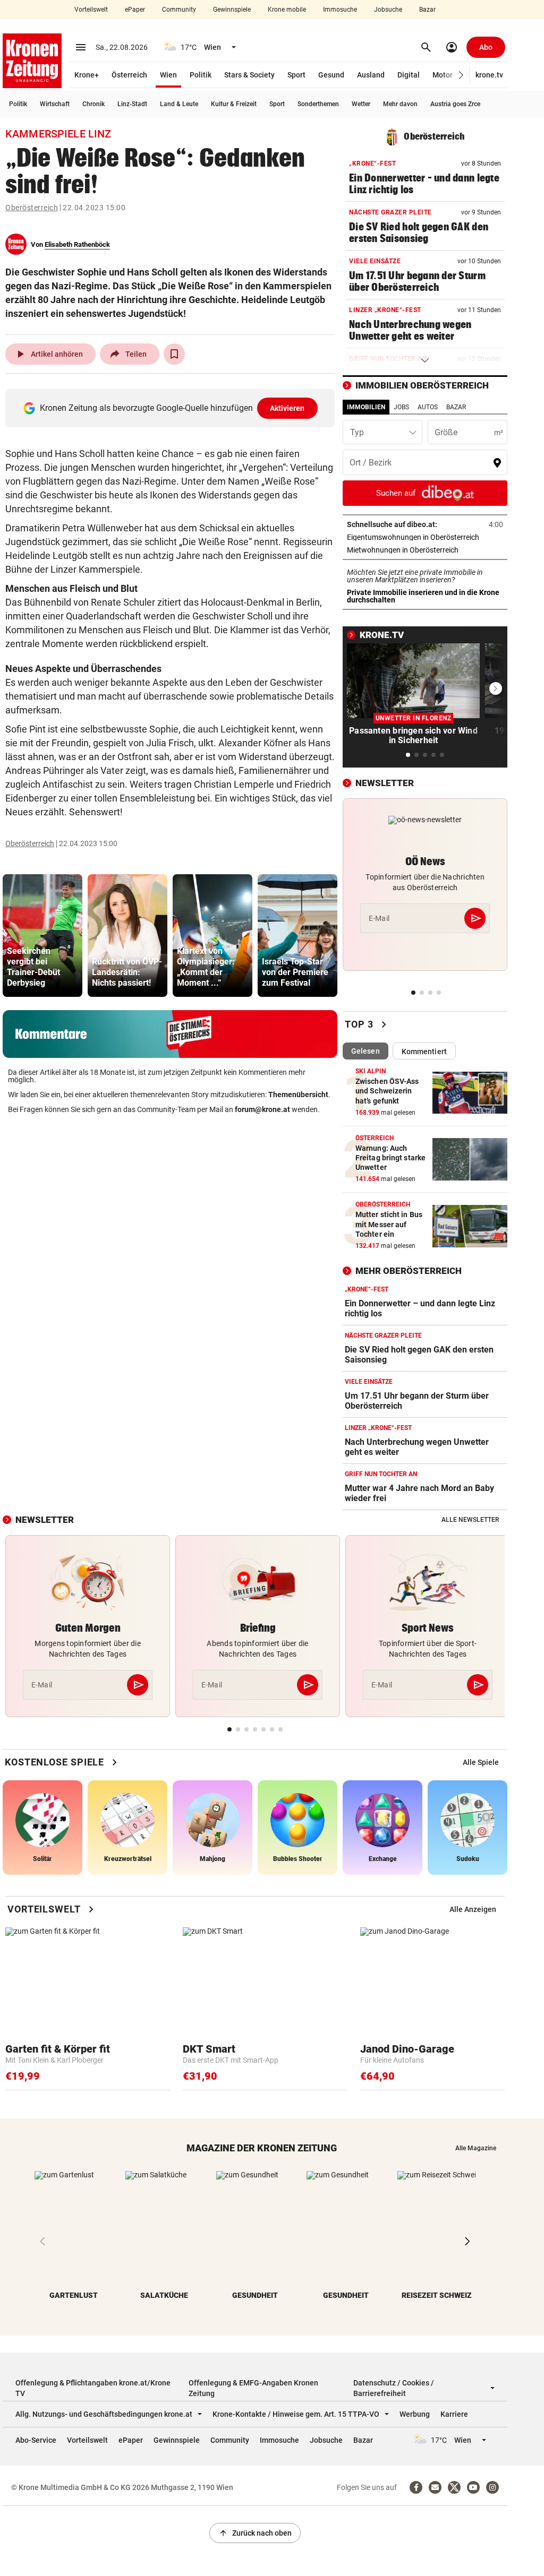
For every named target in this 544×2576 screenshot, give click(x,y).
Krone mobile (287, 10)
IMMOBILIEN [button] (366, 407)
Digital (409, 75)
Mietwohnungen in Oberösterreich (425, 550)
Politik (201, 75)
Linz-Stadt (132, 104)
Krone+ (87, 75)
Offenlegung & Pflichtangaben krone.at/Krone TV (93, 2388)
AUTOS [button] (428, 407)
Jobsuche (388, 10)
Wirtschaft (55, 104)
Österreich (129, 75)
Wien (168, 75)
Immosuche (340, 10)
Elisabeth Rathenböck (77, 244)
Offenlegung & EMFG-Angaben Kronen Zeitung (253, 2388)
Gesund (331, 75)
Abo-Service (36, 2440)
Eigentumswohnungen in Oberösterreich (425, 537)
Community (179, 10)
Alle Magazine (476, 2148)
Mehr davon (400, 104)
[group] (42, 936)
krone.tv (489, 75)
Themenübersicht (298, 1095)
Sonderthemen (318, 104)
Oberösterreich (32, 208)
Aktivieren (287, 408)
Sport (296, 75)
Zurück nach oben (255, 2533)
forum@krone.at (262, 1109)
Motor (443, 75)
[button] (461, 75)
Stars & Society (249, 75)
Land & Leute (179, 104)
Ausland (371, 75)
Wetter (361, 104)
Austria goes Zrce (455, 104)
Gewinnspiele (232, 10)
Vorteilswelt (91, 10)
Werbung (415, 2414)
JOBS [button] (401, 407)
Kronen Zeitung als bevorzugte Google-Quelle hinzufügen (172, 408)
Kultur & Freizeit (234, 104)
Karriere (454, 2414)
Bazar (427, 10)
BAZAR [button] (456, 407)
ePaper (135, 10)
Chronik (93, 104)
